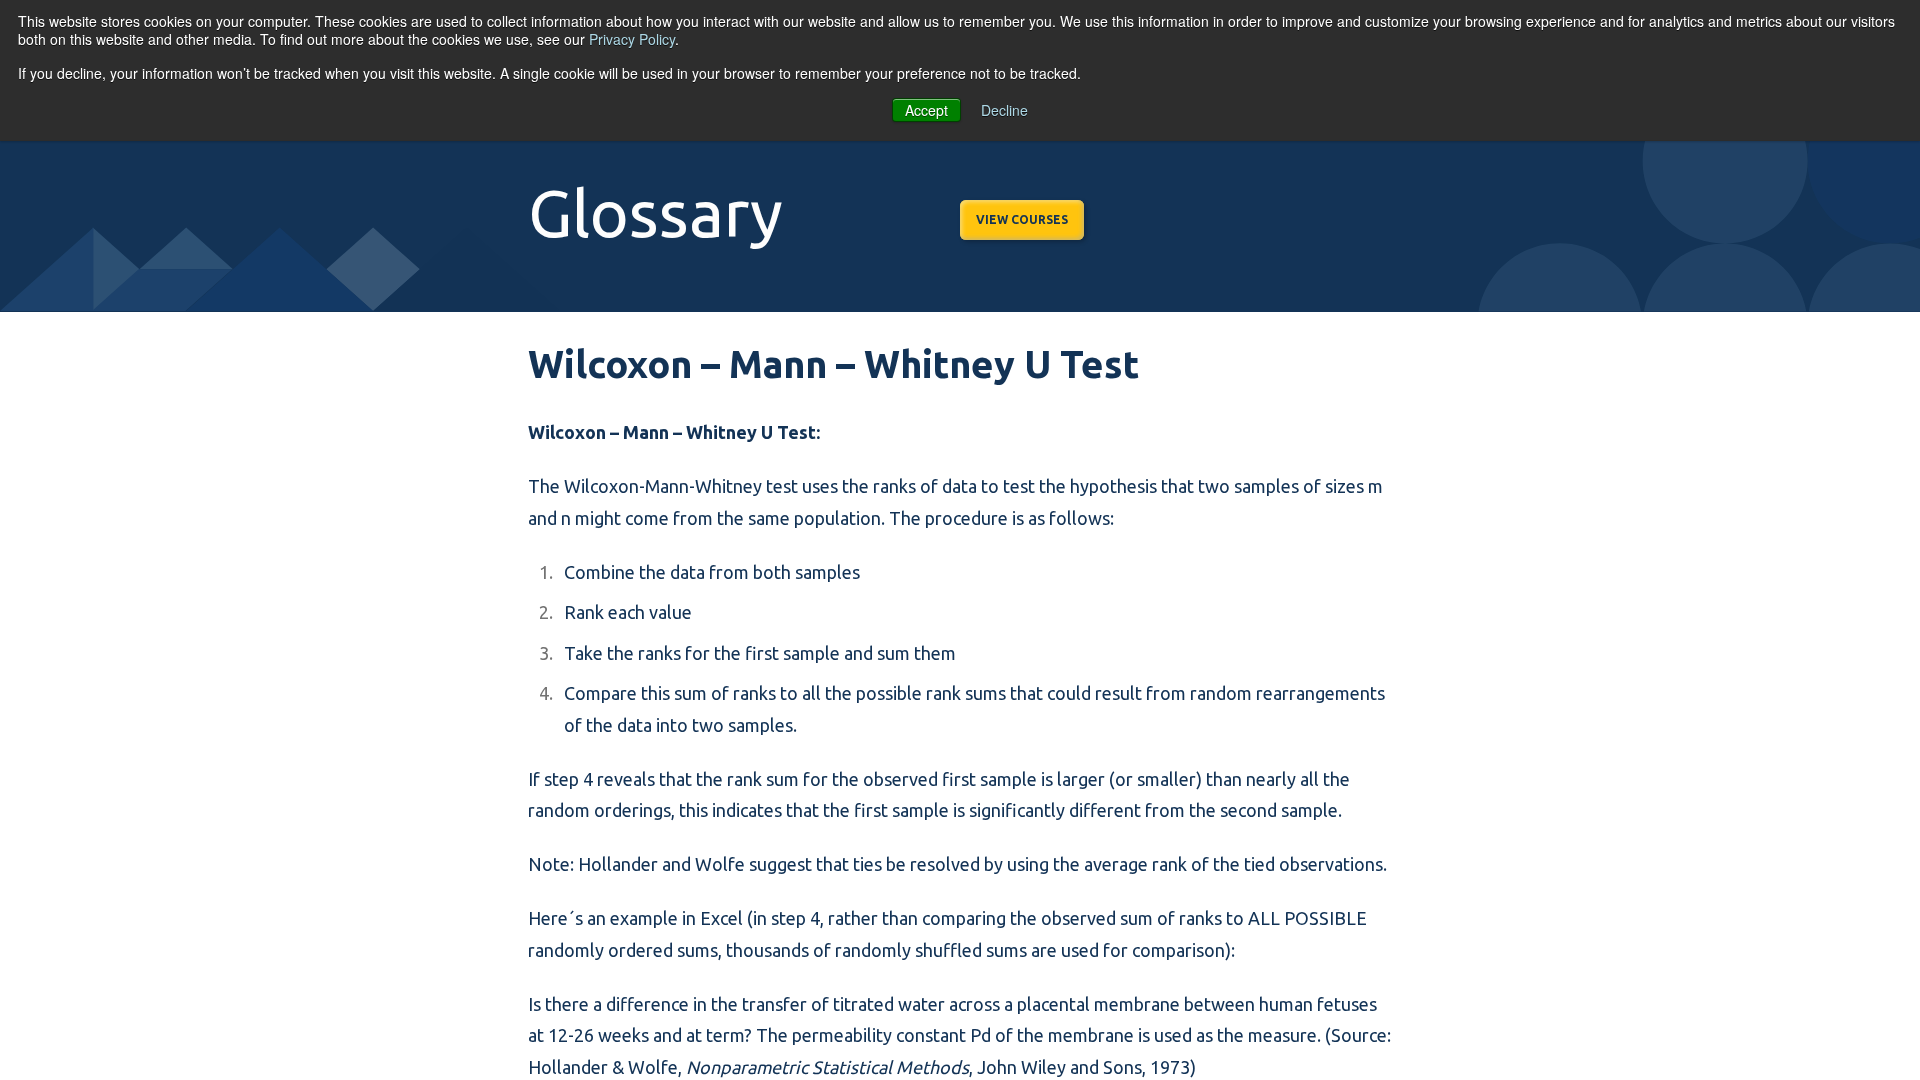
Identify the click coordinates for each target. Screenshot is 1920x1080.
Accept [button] (926, 110)
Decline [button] (1004, 110)
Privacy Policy (632, 39)
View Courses (1022, 219)
